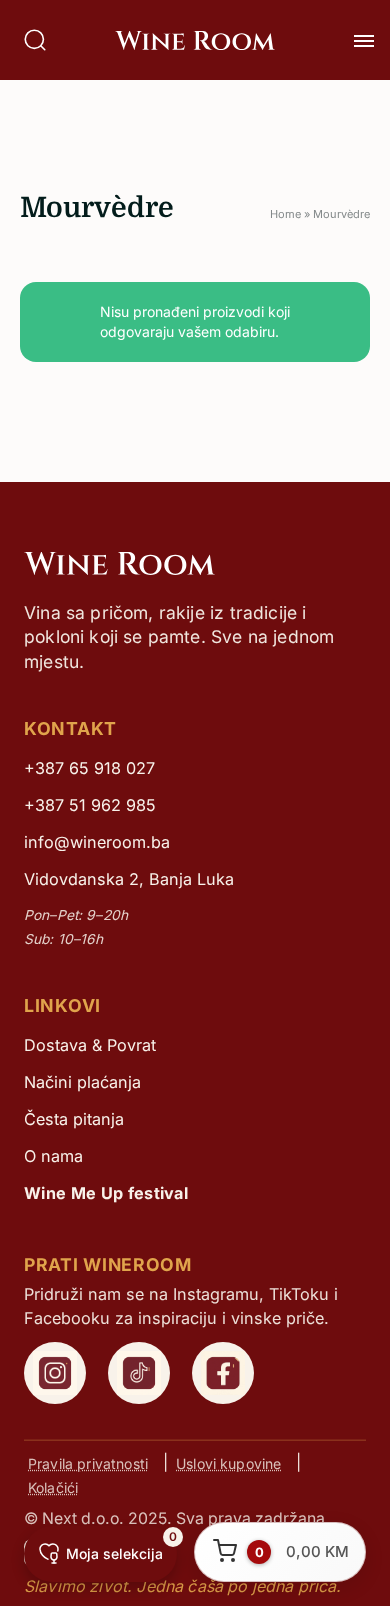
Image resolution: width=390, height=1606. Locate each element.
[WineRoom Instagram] (55, 1373)
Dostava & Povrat (90, 1045)
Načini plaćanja (82, 1082)
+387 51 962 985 (90, 805)
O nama (53, 1156)
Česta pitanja (74, 1119)
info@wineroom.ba (97, 842)
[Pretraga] (35, 40)
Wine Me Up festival (106, 1193)
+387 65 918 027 (89, 768)
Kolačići (53, 1486)
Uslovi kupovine (228, 1462)
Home (285, 214)
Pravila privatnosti (88, 1462)
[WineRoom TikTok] (139, 1373)
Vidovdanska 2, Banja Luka (129, 879)
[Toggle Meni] (364, 41)
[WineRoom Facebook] (223, 1373)
